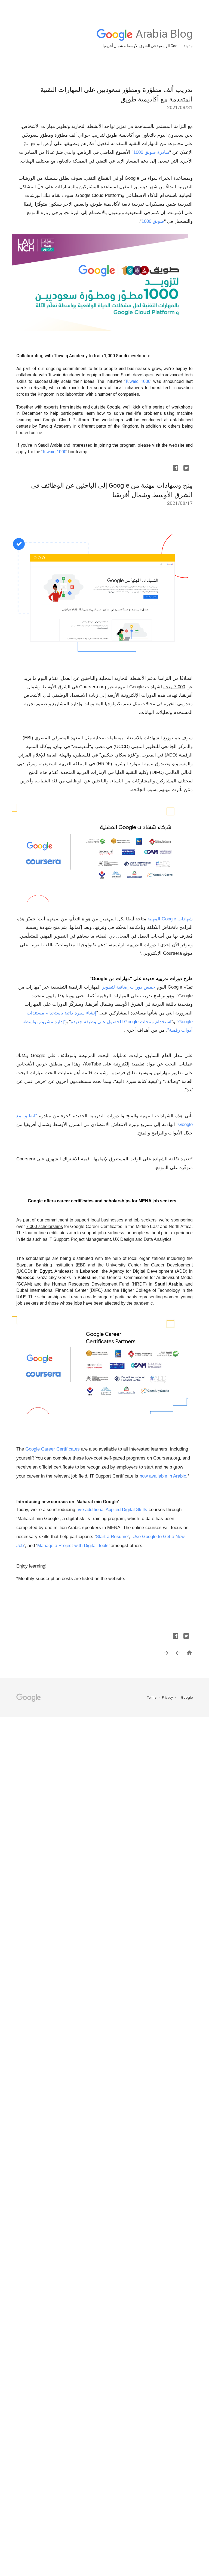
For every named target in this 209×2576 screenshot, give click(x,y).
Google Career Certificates (53, 1449)
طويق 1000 (153, 221)
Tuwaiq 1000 (138, 381)
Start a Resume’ (112, 1537)
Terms (152, 1697)
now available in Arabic (163, 1476)
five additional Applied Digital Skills (112, 1510)
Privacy (167, 1697)
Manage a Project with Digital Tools (73, 1546)
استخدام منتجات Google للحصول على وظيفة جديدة (121, 1022)
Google (185, 1697)
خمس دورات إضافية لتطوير (129, 987)
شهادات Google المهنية (169, 919)
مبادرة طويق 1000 (151, 152)
